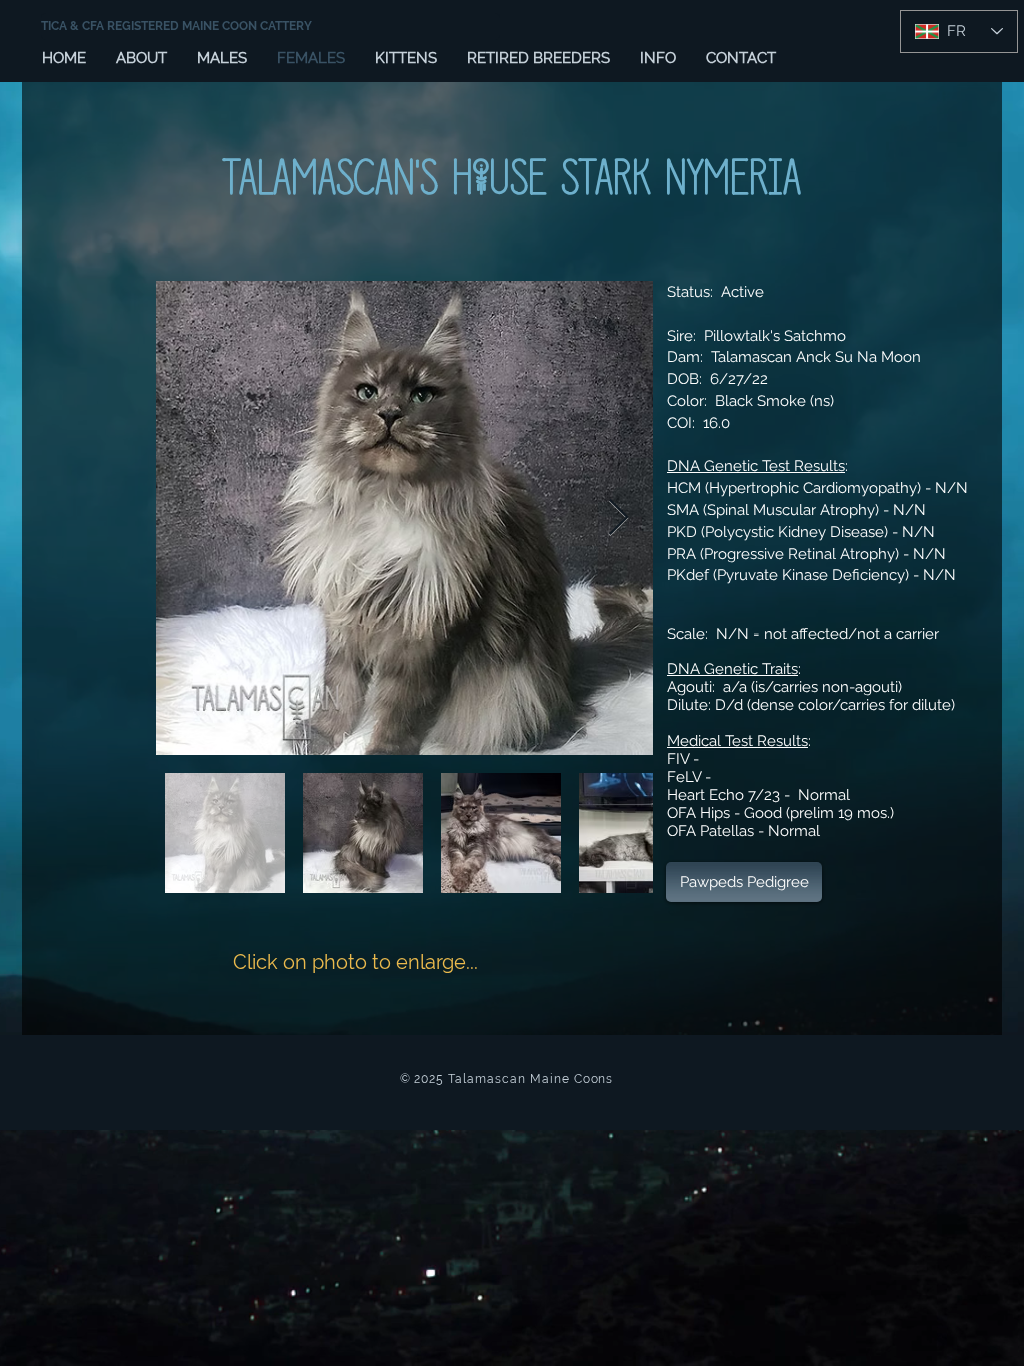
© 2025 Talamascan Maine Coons (507, 1079)
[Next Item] (618, 518)
